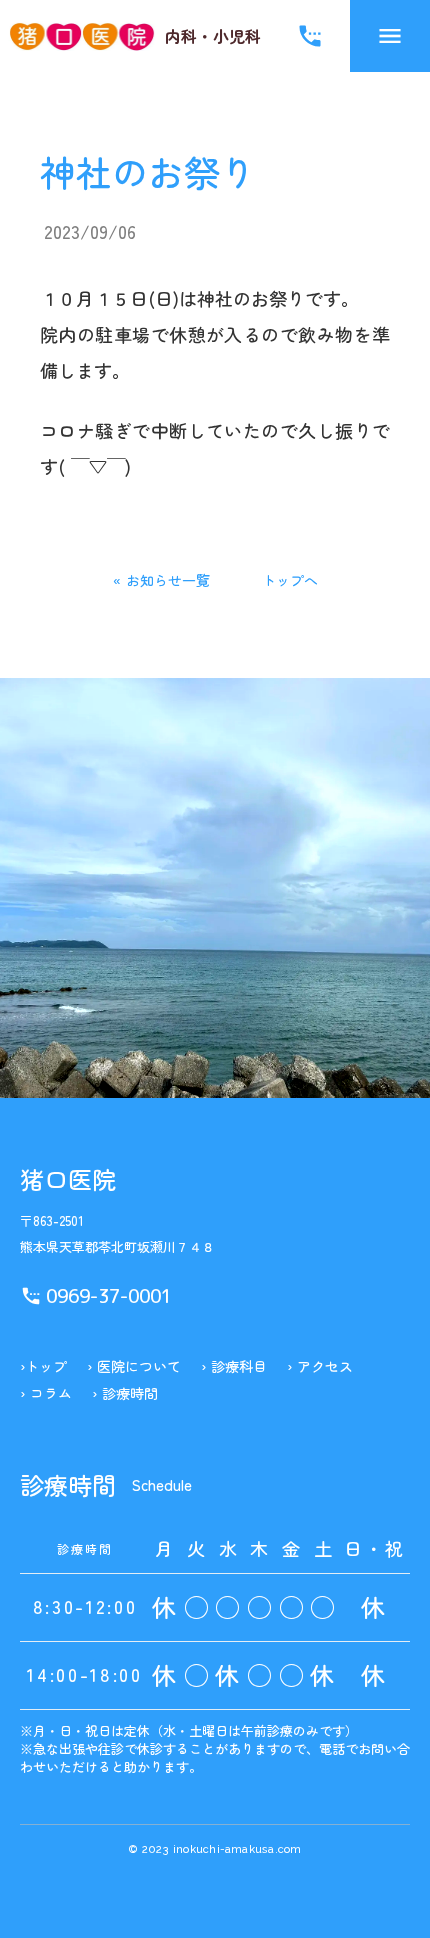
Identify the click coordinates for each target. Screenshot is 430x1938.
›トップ (43, 1366)
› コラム (46, 1393)
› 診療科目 (234, 1366)
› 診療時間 (125, 1393)
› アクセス (320, 1366)
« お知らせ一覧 (161, 580)
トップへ (290, 580)
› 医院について (134, 1366)
